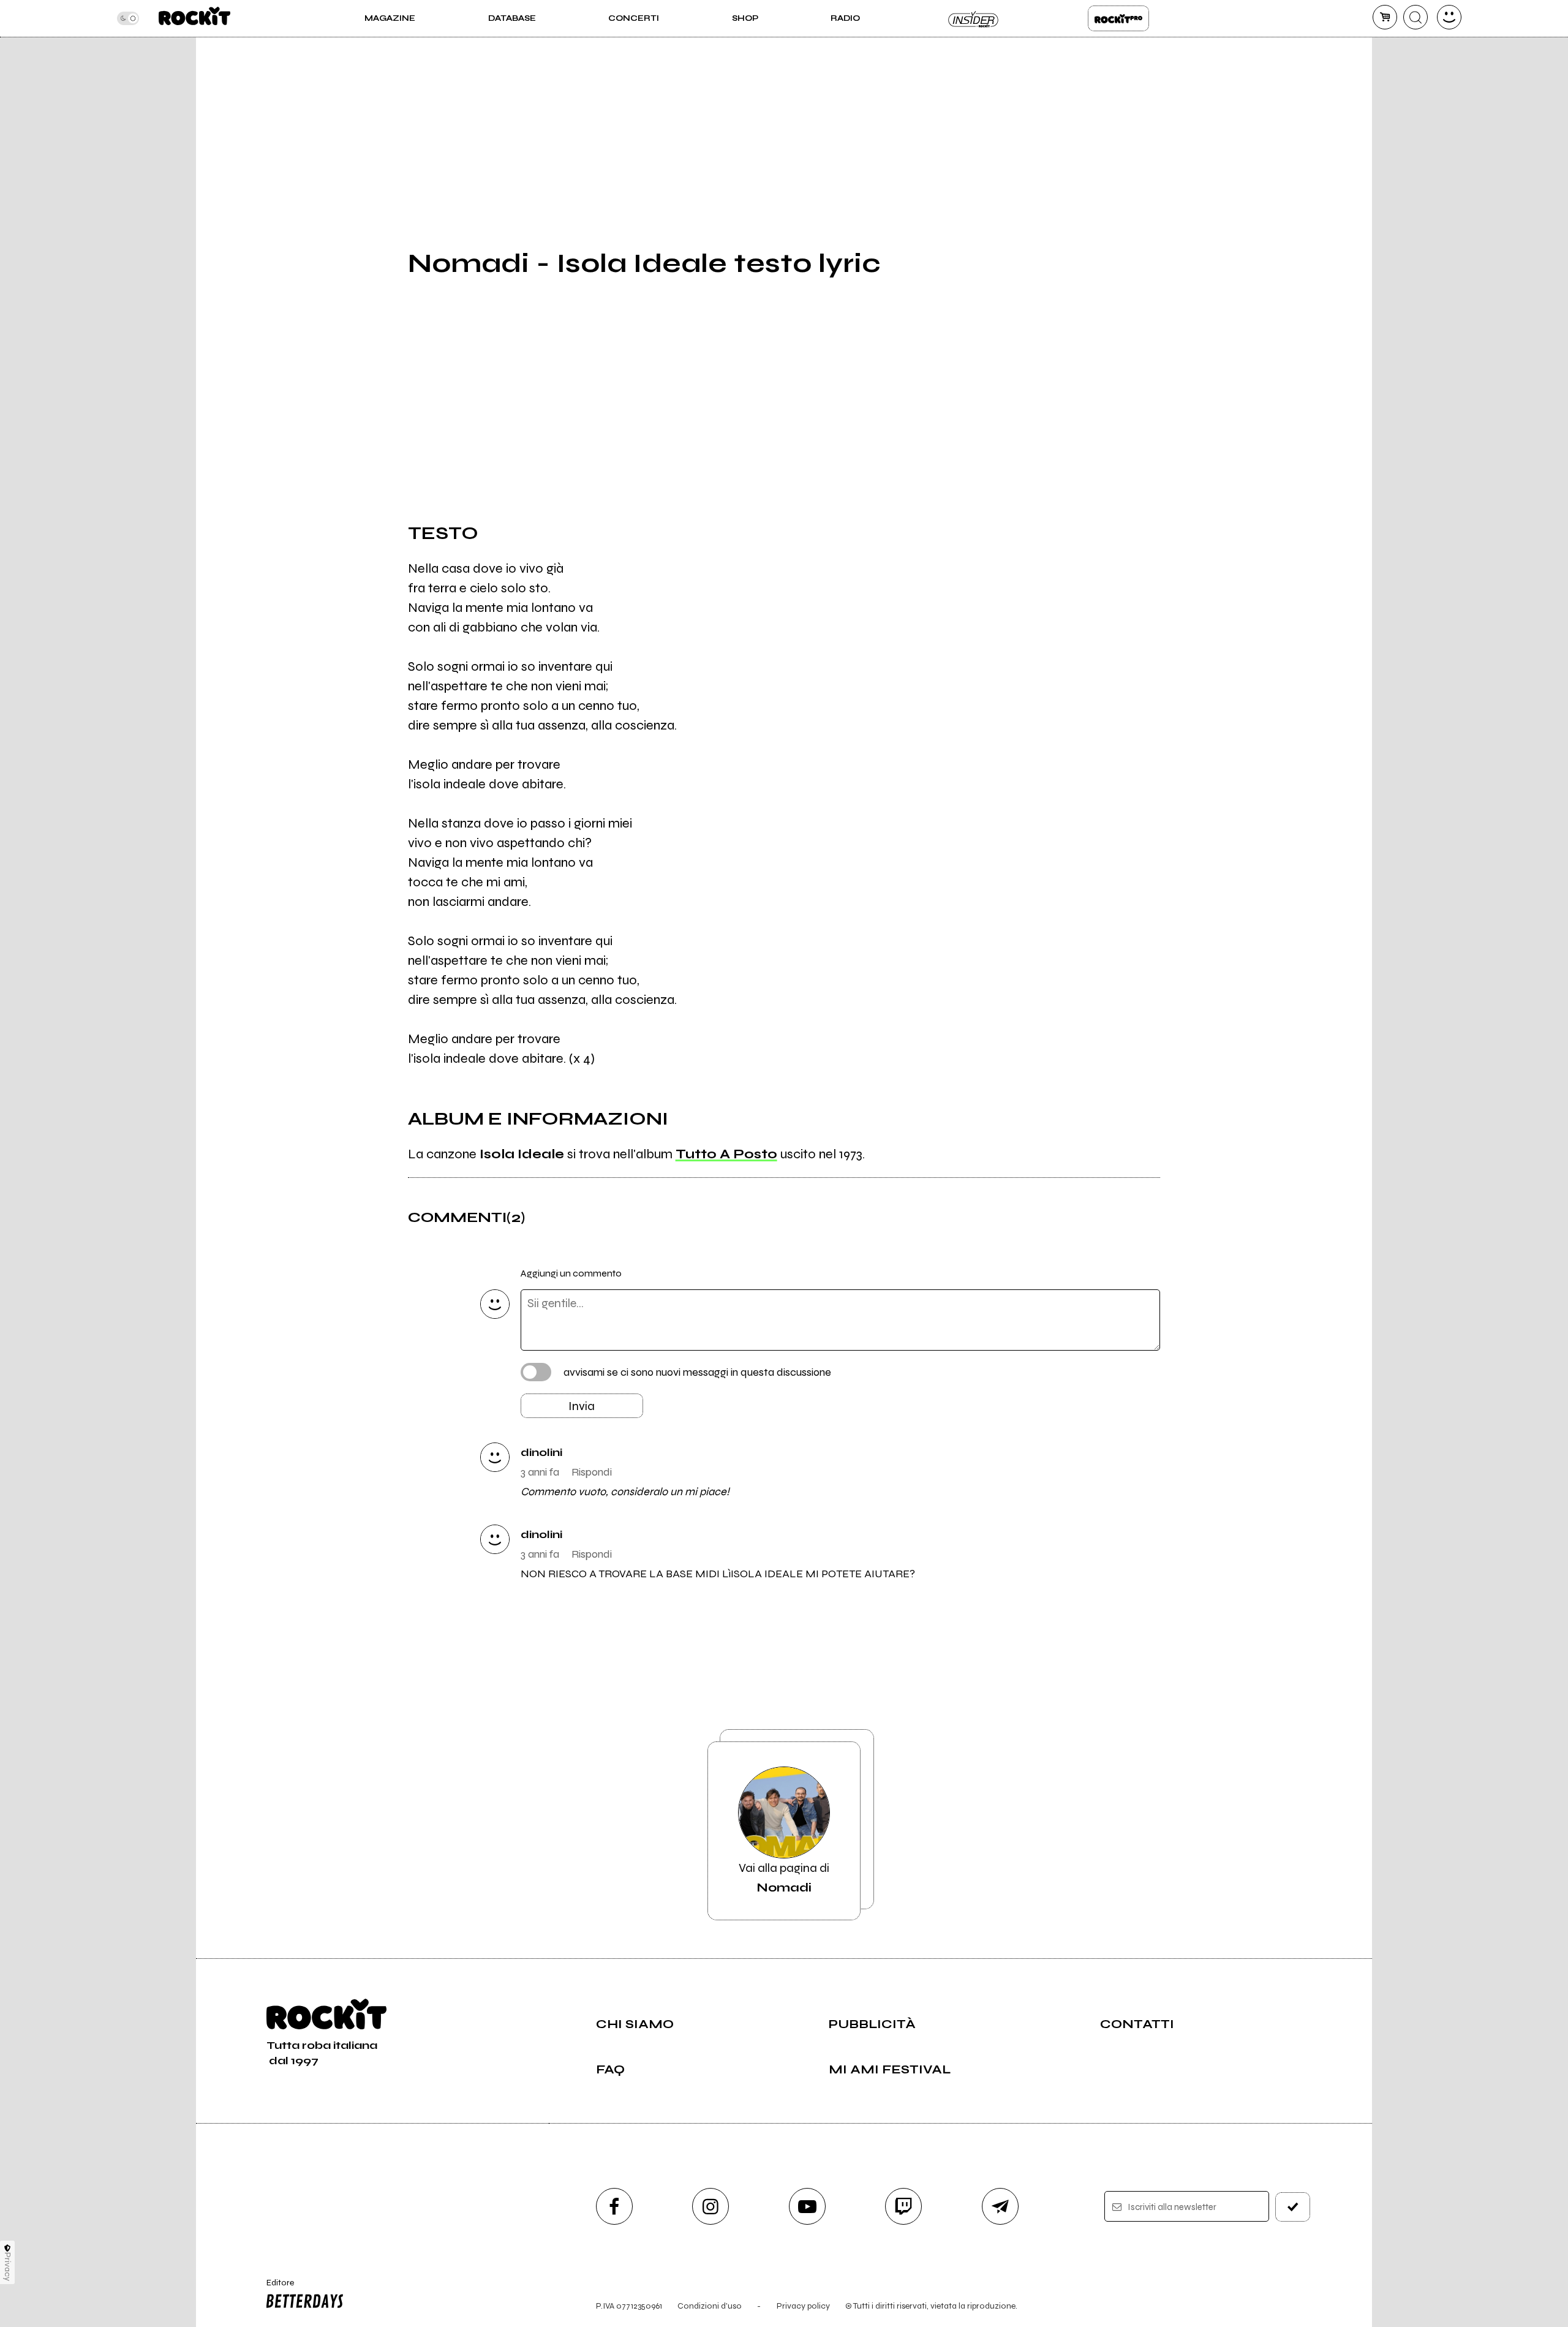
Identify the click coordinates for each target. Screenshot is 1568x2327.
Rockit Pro (1118, 18)
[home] (194, 18)
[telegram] (1000, 2206)
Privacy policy (803, 2306)
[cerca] (1415, 17)
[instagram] (710, 2206)
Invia (582, 1406)
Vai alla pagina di (784, 1878)
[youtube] (807, 2206)
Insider (974, 18)
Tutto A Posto (726, 1154)
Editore (274, 2288)
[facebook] (614, 2206)
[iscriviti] (1293, 2207)
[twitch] (903, 2206)
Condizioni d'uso (710, 2306)
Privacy (8, 2267)
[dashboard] (1449, 17)
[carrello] (1385, 17)
